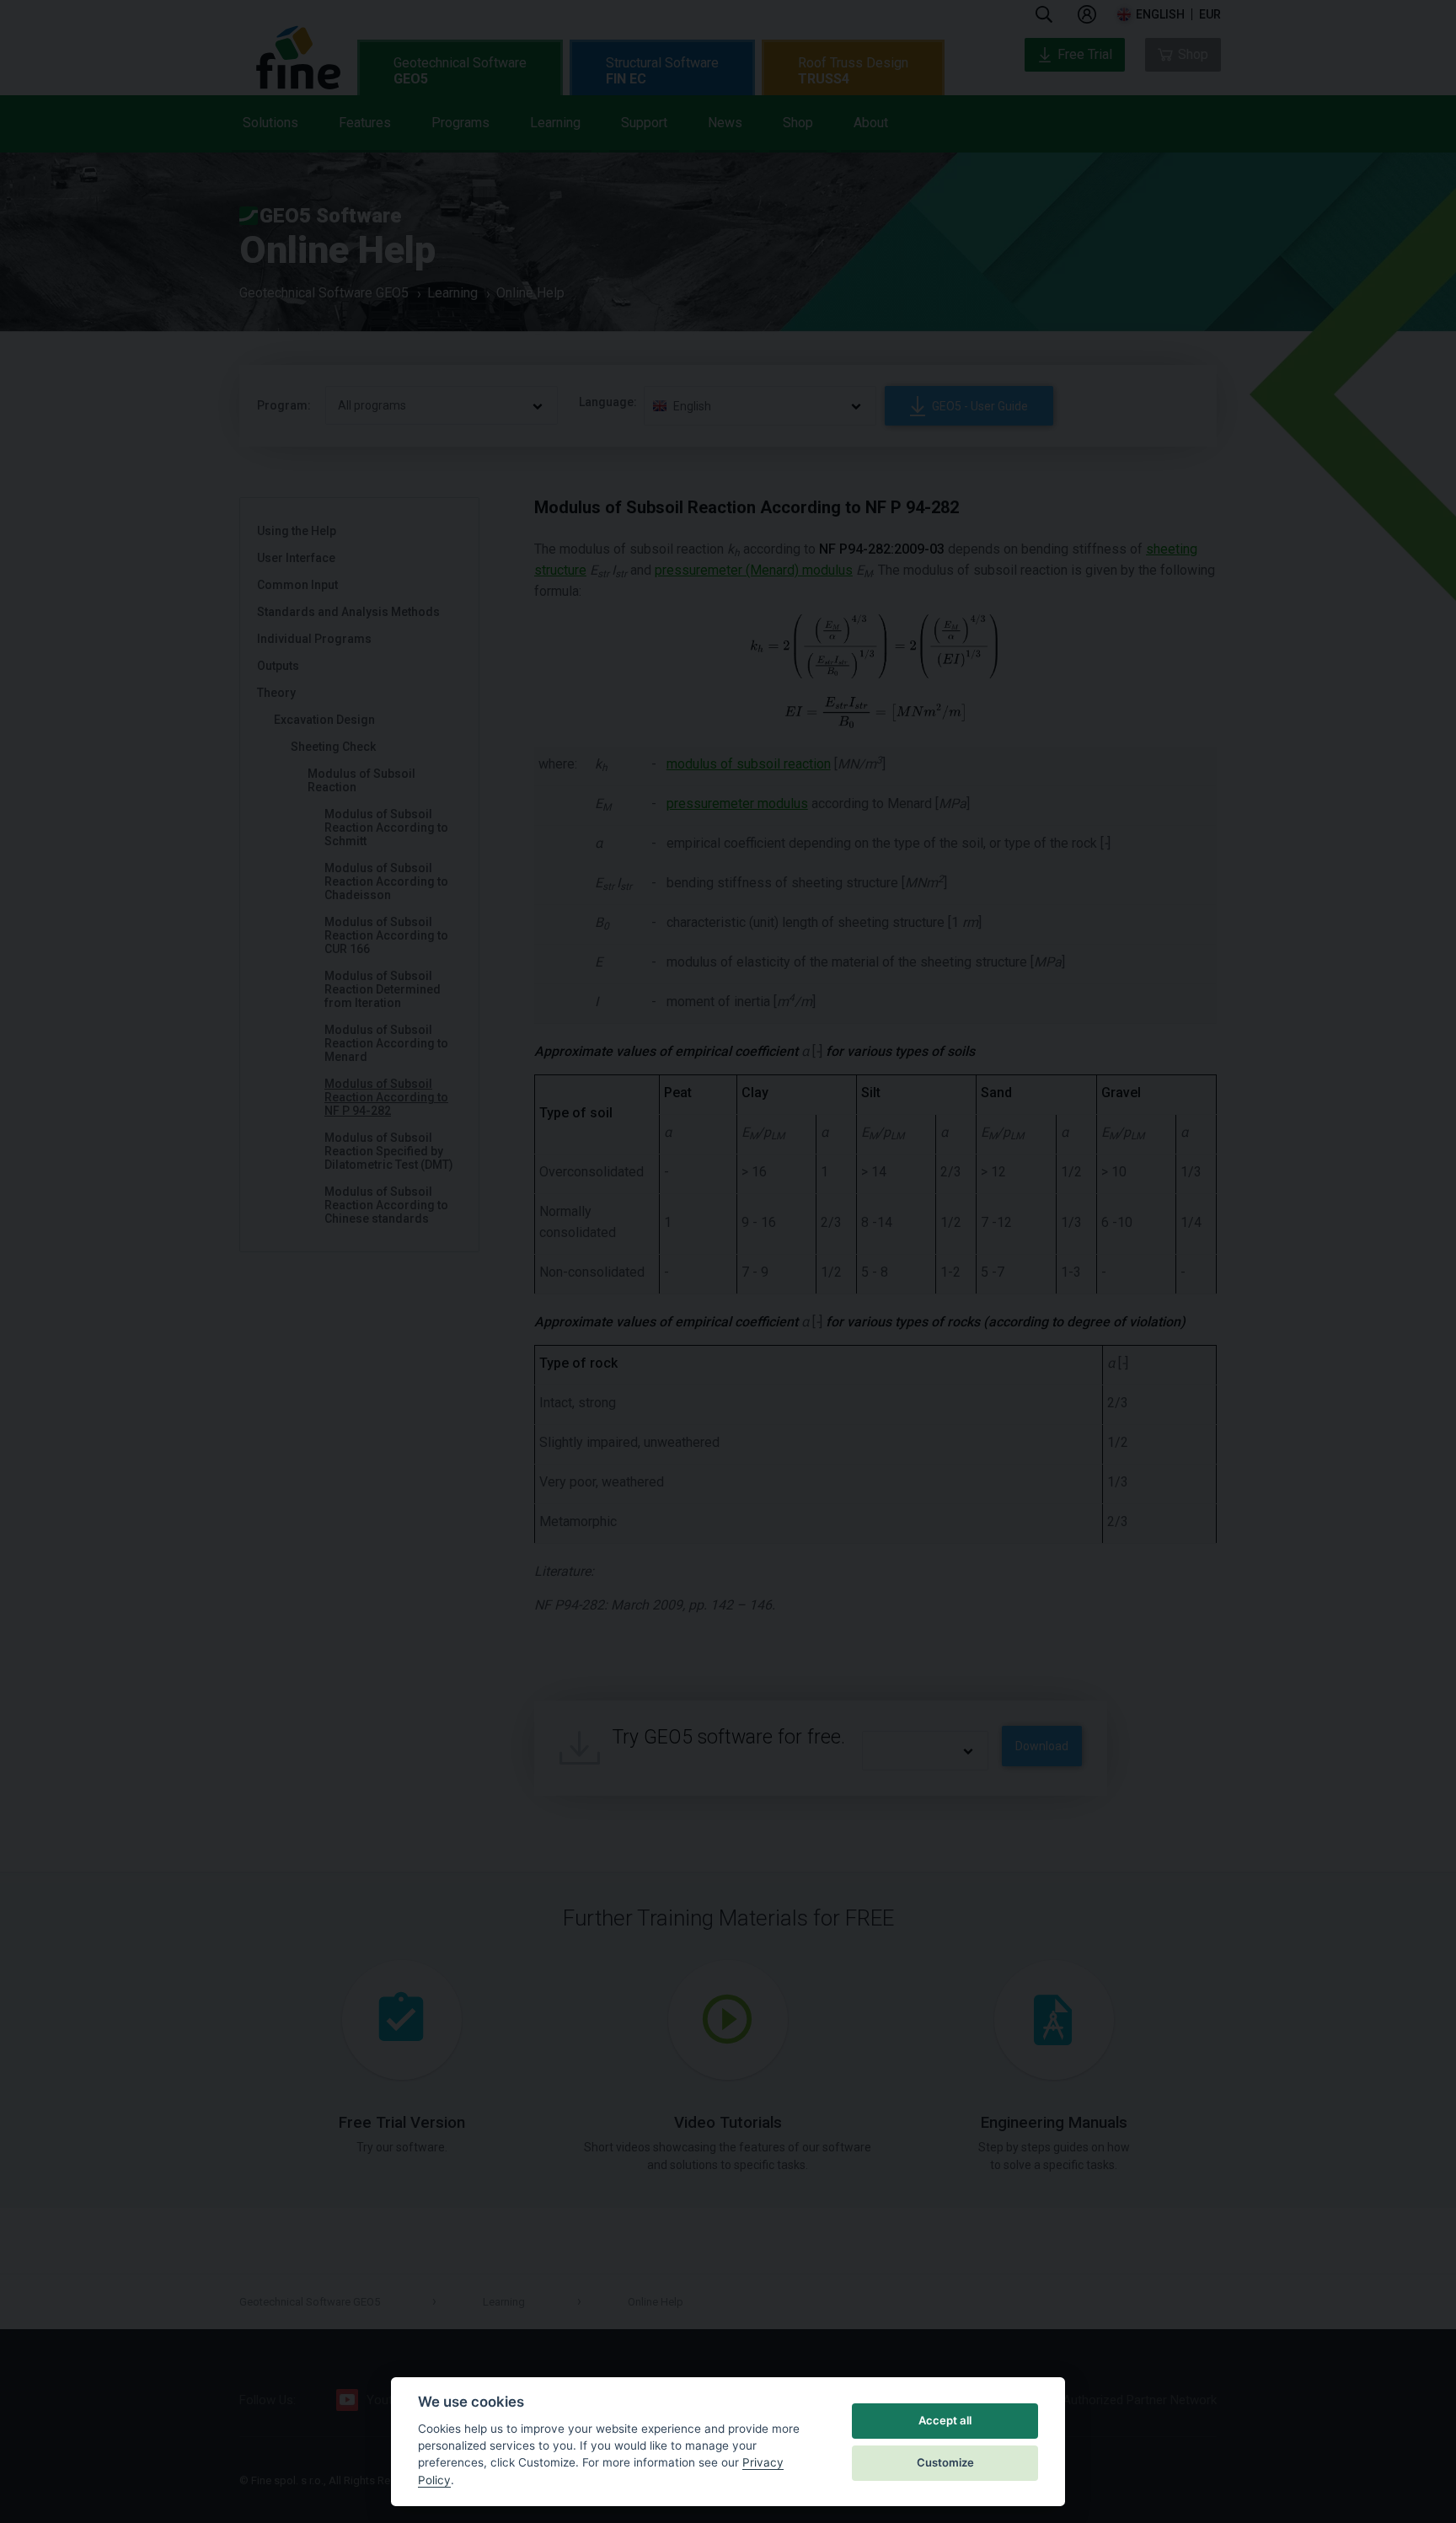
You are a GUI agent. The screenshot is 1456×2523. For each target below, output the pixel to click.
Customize (945, 2462)
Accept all (945, 2420)
